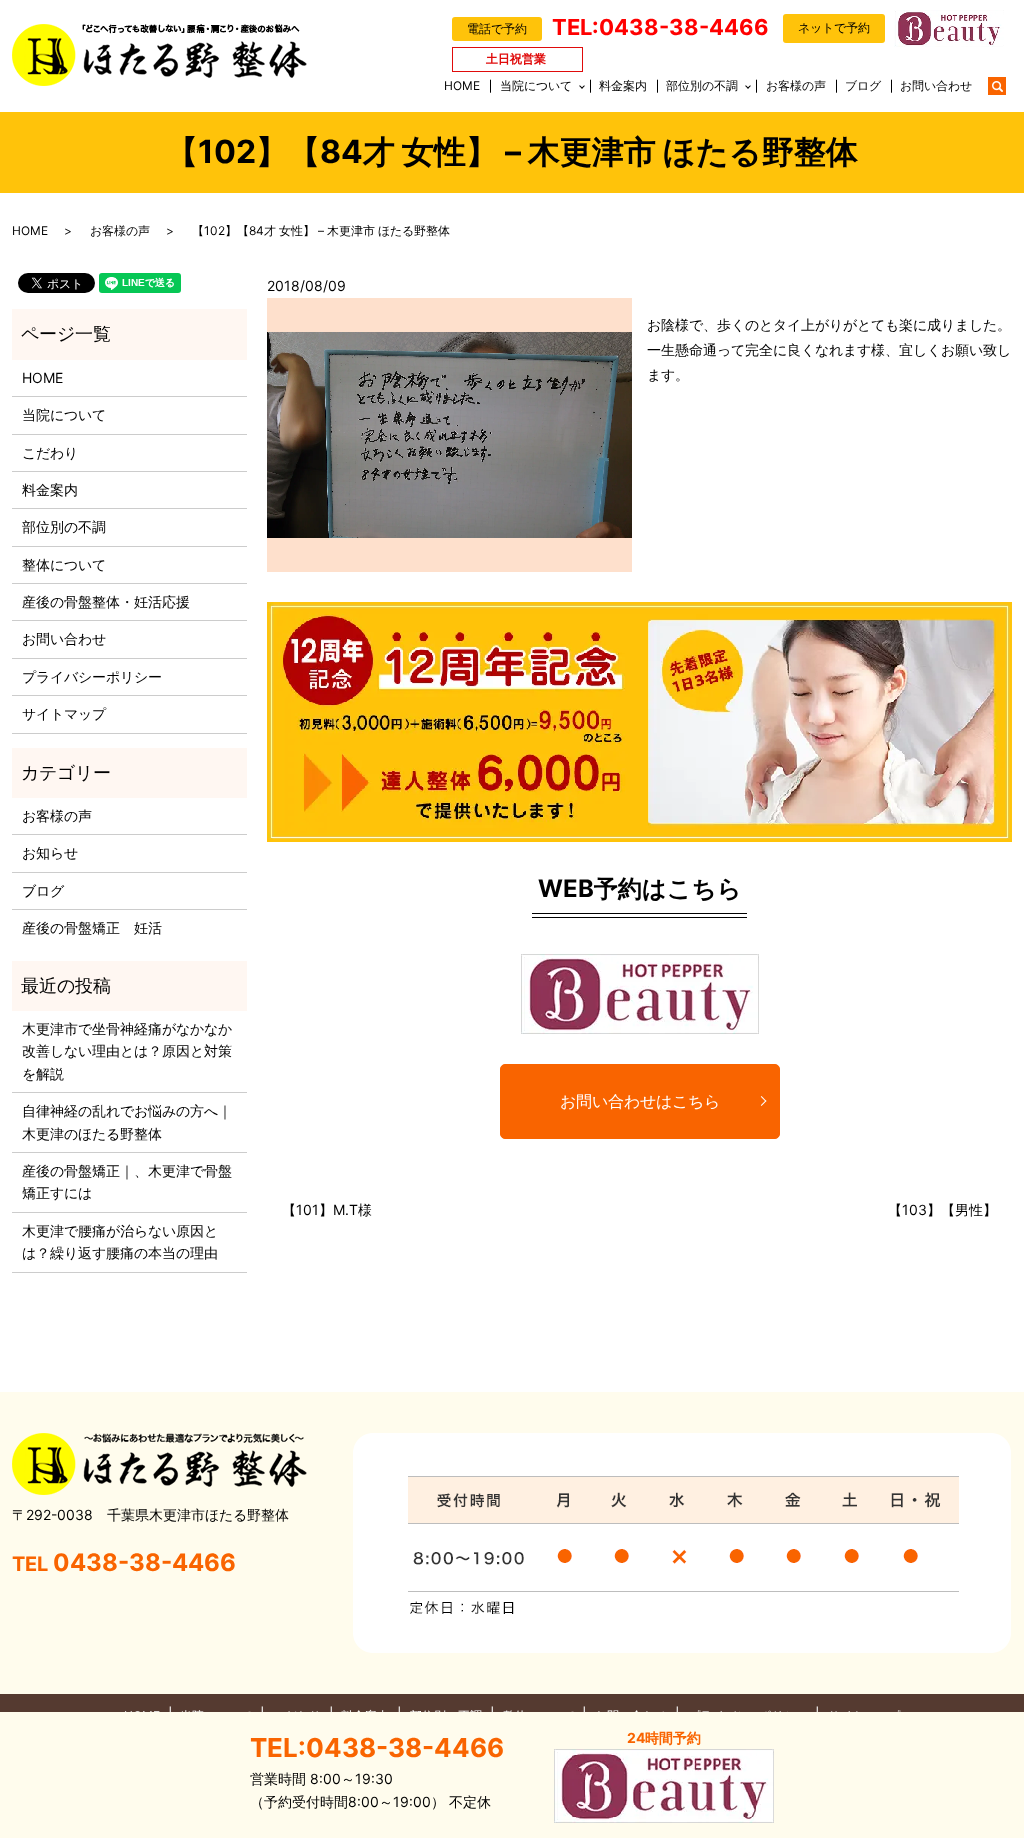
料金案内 (623, 85)
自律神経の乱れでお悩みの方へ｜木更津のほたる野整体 (127, 1121)
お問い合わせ (936, 85)
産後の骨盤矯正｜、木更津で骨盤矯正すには (127, 1181)
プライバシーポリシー (92, 676)
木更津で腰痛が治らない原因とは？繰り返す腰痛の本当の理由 (120, 1241)
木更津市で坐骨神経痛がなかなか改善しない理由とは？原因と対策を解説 (127, 1051)
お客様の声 (796, 85)
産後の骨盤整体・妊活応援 (106, 601)
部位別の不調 (702, 85)
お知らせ (50, 852)
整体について (64, 564)
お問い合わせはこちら (640, 1101)
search (1007, 84)
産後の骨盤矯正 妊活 (92, 927)
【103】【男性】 (942, 1209)
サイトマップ (64, 713)
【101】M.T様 (327, 1209)
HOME (462, 85)
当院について (536, 85)
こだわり (50, 452)
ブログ (863, 85)
